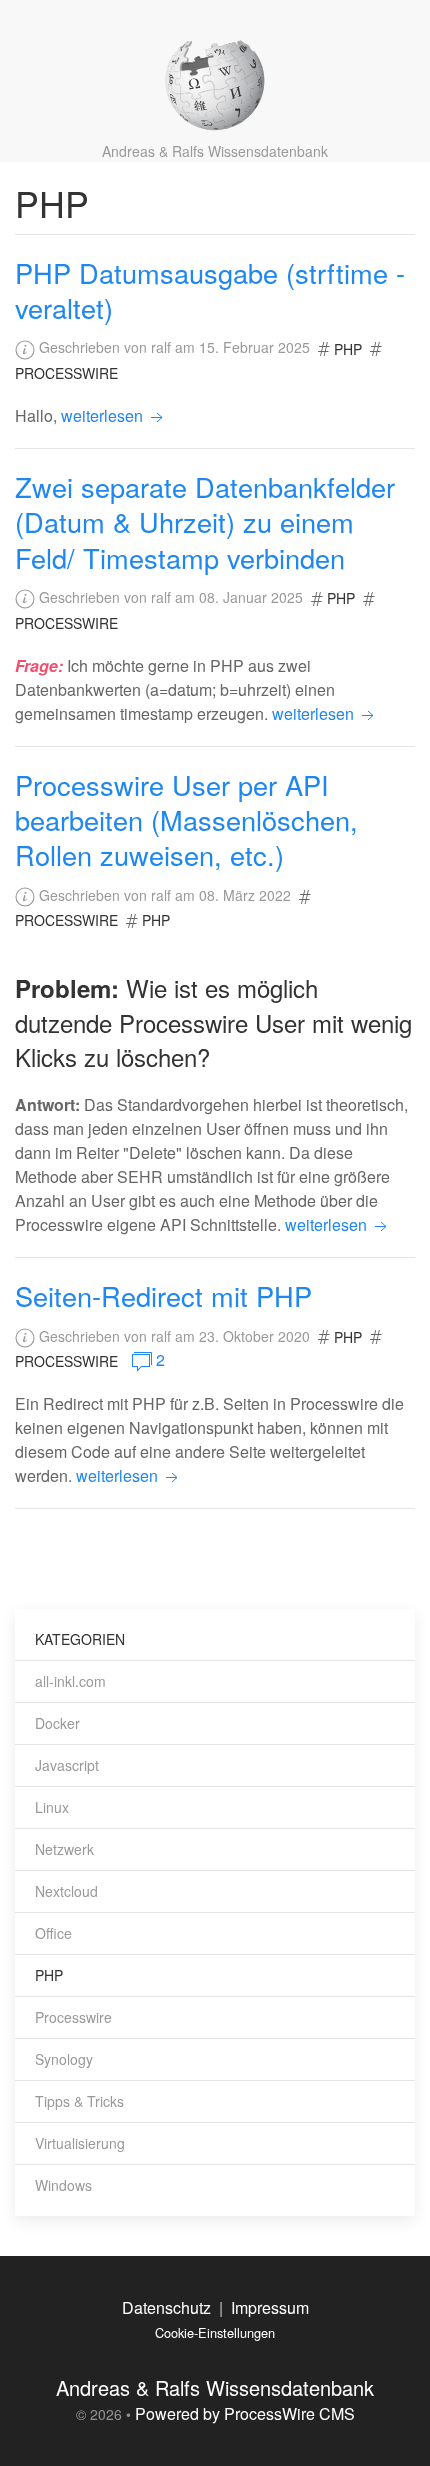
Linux (52, 1807)
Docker (57, 1723)
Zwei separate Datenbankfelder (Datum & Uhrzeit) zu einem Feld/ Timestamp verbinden (205, 522)
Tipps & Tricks (79, 2101)
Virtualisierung (80, 2143)
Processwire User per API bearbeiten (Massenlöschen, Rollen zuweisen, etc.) (186, 820)
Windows (63, 2185)
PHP (348, 349)
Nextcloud (66, 1891)
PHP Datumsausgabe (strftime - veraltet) (210, 290)
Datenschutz (166, 2307)
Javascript (67, 1765)
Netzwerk (64, 1849)
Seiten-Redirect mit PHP (163, 1295)
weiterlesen (104, 415)
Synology (64, 2059)
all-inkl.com (70, 1681)
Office (53, 1933)
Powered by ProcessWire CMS (245, 2413)
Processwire (66, 373)
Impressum (270, 2307)
